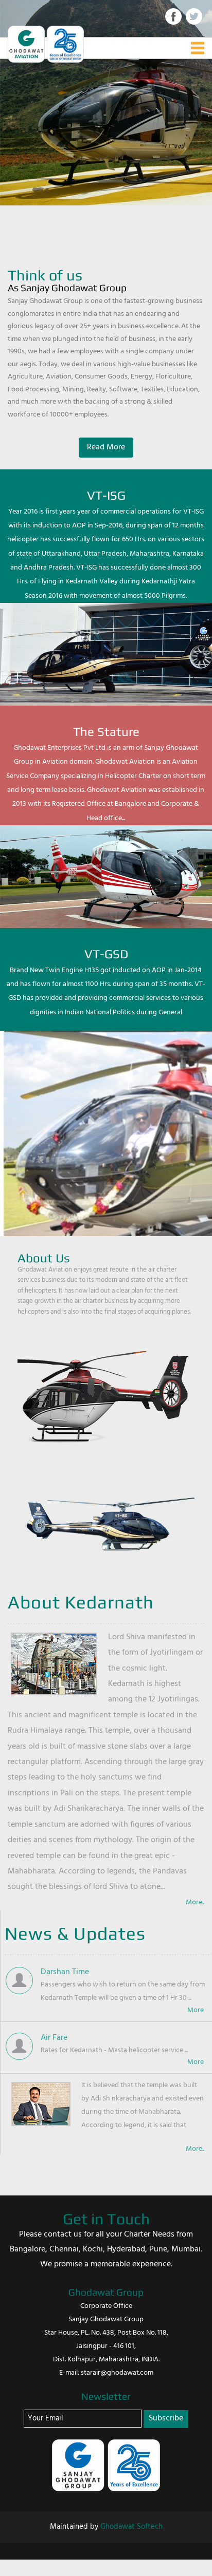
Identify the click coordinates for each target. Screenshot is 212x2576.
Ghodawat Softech (131, 2527)
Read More (106, 447)
